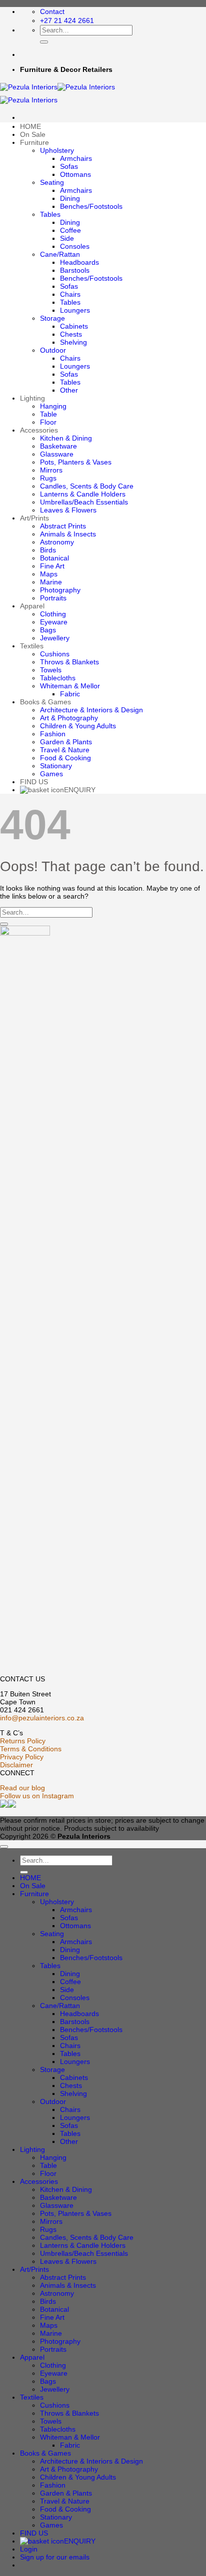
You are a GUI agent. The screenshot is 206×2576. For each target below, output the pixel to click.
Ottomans (75, 174)
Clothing (53, 614)
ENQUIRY (80, 790)
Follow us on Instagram (37, 1796)
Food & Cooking (65, 758)
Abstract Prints (63, 526)
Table (48, 414)
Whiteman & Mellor (70, 686)
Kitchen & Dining (66, 438)
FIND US (34, 782)
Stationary (56, 766)
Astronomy (57, 542)
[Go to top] (4, 1847)
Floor (48, 422)
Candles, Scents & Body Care (87, 486)
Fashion (53, 734)
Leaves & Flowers (68, 510)
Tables (50, 214)
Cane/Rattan (60, 254)
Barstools (75, 270)
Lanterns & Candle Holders (83, 494)
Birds (48, 550)
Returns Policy (23, 1741)
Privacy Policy (22, 1757)
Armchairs (76, 158)
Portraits (53, 598)
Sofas (69, 166)
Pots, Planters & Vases (76, 462)
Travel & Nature (65, 750)
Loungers (75, 310)
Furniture (34, 142)
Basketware (58, 446)
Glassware (57, 454)
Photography (60, 590)
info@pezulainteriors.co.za (42, 1718)
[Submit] (44, 42)
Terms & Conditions (31, 1749)
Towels (51, 670)
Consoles (75, 246)
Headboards (79, 262)
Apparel (32, 606)
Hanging (53, 406)
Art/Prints (34, 518)
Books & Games (45, 702)
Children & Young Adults (78, 726)
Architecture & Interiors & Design (91, 710)
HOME (30, 126)
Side (67, 238)
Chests (71, 334)
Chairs (70, 294)
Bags (48, 630)
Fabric (70, 694)
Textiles (32, 646)
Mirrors (51, 470)
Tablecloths (58, 678)
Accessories (39, 430)
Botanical (54, 558)
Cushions (55, 654)
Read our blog (22, 1788)
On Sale (33, 134)
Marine (51, 582)
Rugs (48, 478)
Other (69, 390)
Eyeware (54, 622)
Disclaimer (16, 1765)
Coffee (70, 230)
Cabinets (74, 326)
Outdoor (53, 350)
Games (51, 774)
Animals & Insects (68, 534)
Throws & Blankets (69, 662)
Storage (52, 318)
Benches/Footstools (91, 206)
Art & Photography (69, 718)
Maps (49, 574)
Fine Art (52, 566)
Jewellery (55, 638)
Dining (70, 198)
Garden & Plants (66, 742)
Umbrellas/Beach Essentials (84, 502)
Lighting (32, 398)
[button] (55, 2557)
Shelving (73, 342)
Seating (52, 182)
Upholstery (57, 150)
